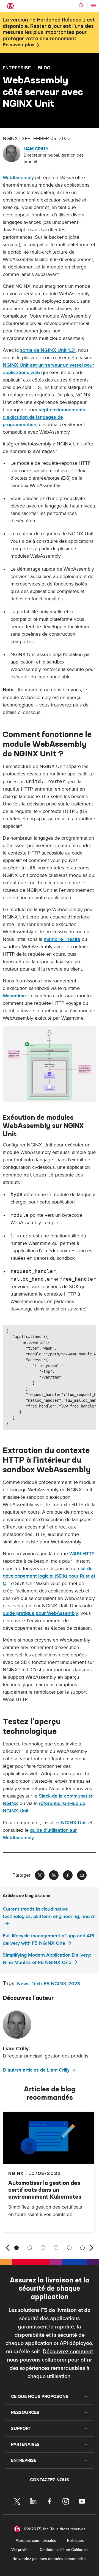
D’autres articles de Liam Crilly (36, 2070)
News (23, 1984)
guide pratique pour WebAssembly (40, 1613)
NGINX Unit (74, 1823)
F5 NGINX (55, 1984)
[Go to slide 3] (43, 2248)
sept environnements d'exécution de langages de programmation (44, 417)
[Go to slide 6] (82, 2248)
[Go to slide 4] (56, 2248)
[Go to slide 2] (30, 2248)
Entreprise (17, 68)
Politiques (75, 2541)
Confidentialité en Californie (64, 2550)
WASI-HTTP (82, 1554)
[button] (50, 1064)
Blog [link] (44, 68)
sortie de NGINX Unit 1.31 (48, 350)
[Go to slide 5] (69, 2248)
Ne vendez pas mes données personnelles (50, 2559)
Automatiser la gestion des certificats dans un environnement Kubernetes (45, 2190)
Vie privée (20, 2550)
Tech (37, 1984)
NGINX (16, 2173)
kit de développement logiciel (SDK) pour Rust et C (49, 1576)
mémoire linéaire (62, 939)
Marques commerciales (36, 2541)
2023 (74, 1984)
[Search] (81, 6)
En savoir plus (19, 45)
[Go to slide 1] (16, 2248)
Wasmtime (14, 996)
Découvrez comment (68, 2352)
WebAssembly (18, 178)
